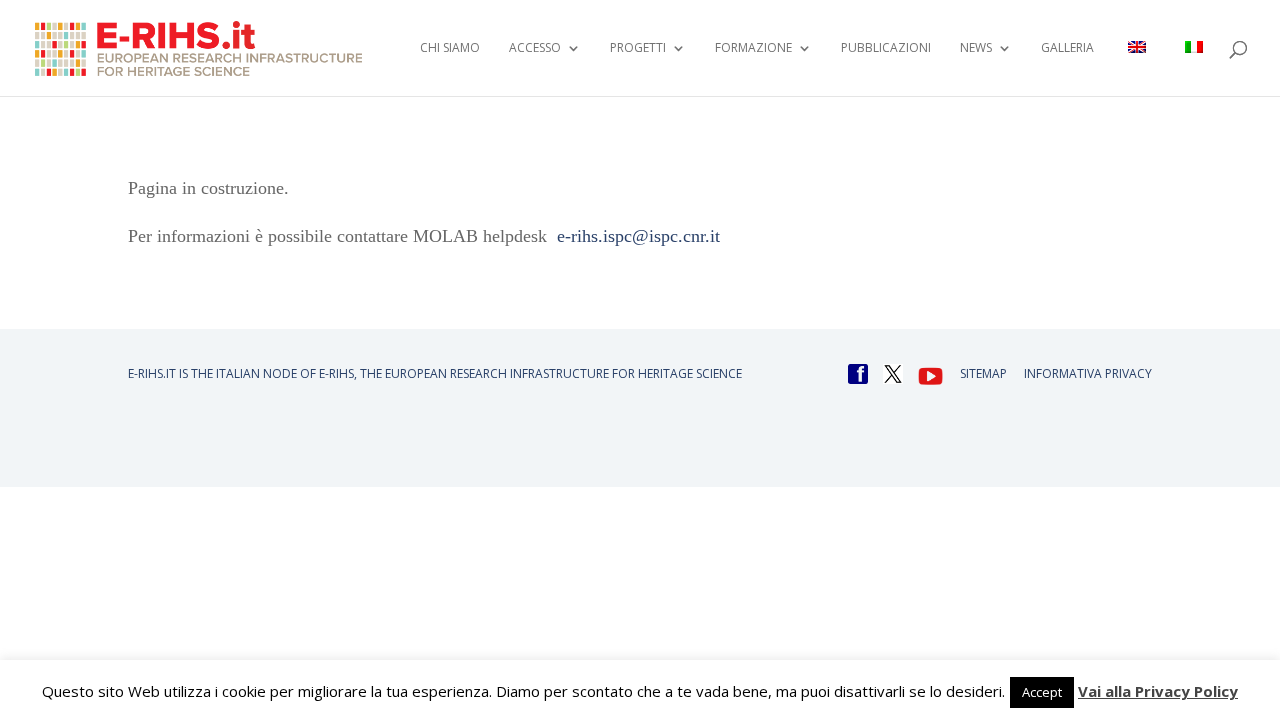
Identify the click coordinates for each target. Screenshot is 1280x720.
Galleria (1067, 48)
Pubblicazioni (886, 48)
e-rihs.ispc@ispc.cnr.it (638, 236)
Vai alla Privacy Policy (1158, 691)
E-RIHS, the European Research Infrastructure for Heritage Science (530, 373)
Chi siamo (450, 48)
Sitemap (983, 373)
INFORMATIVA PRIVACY (1088, 373)
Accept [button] (1042, 692)
